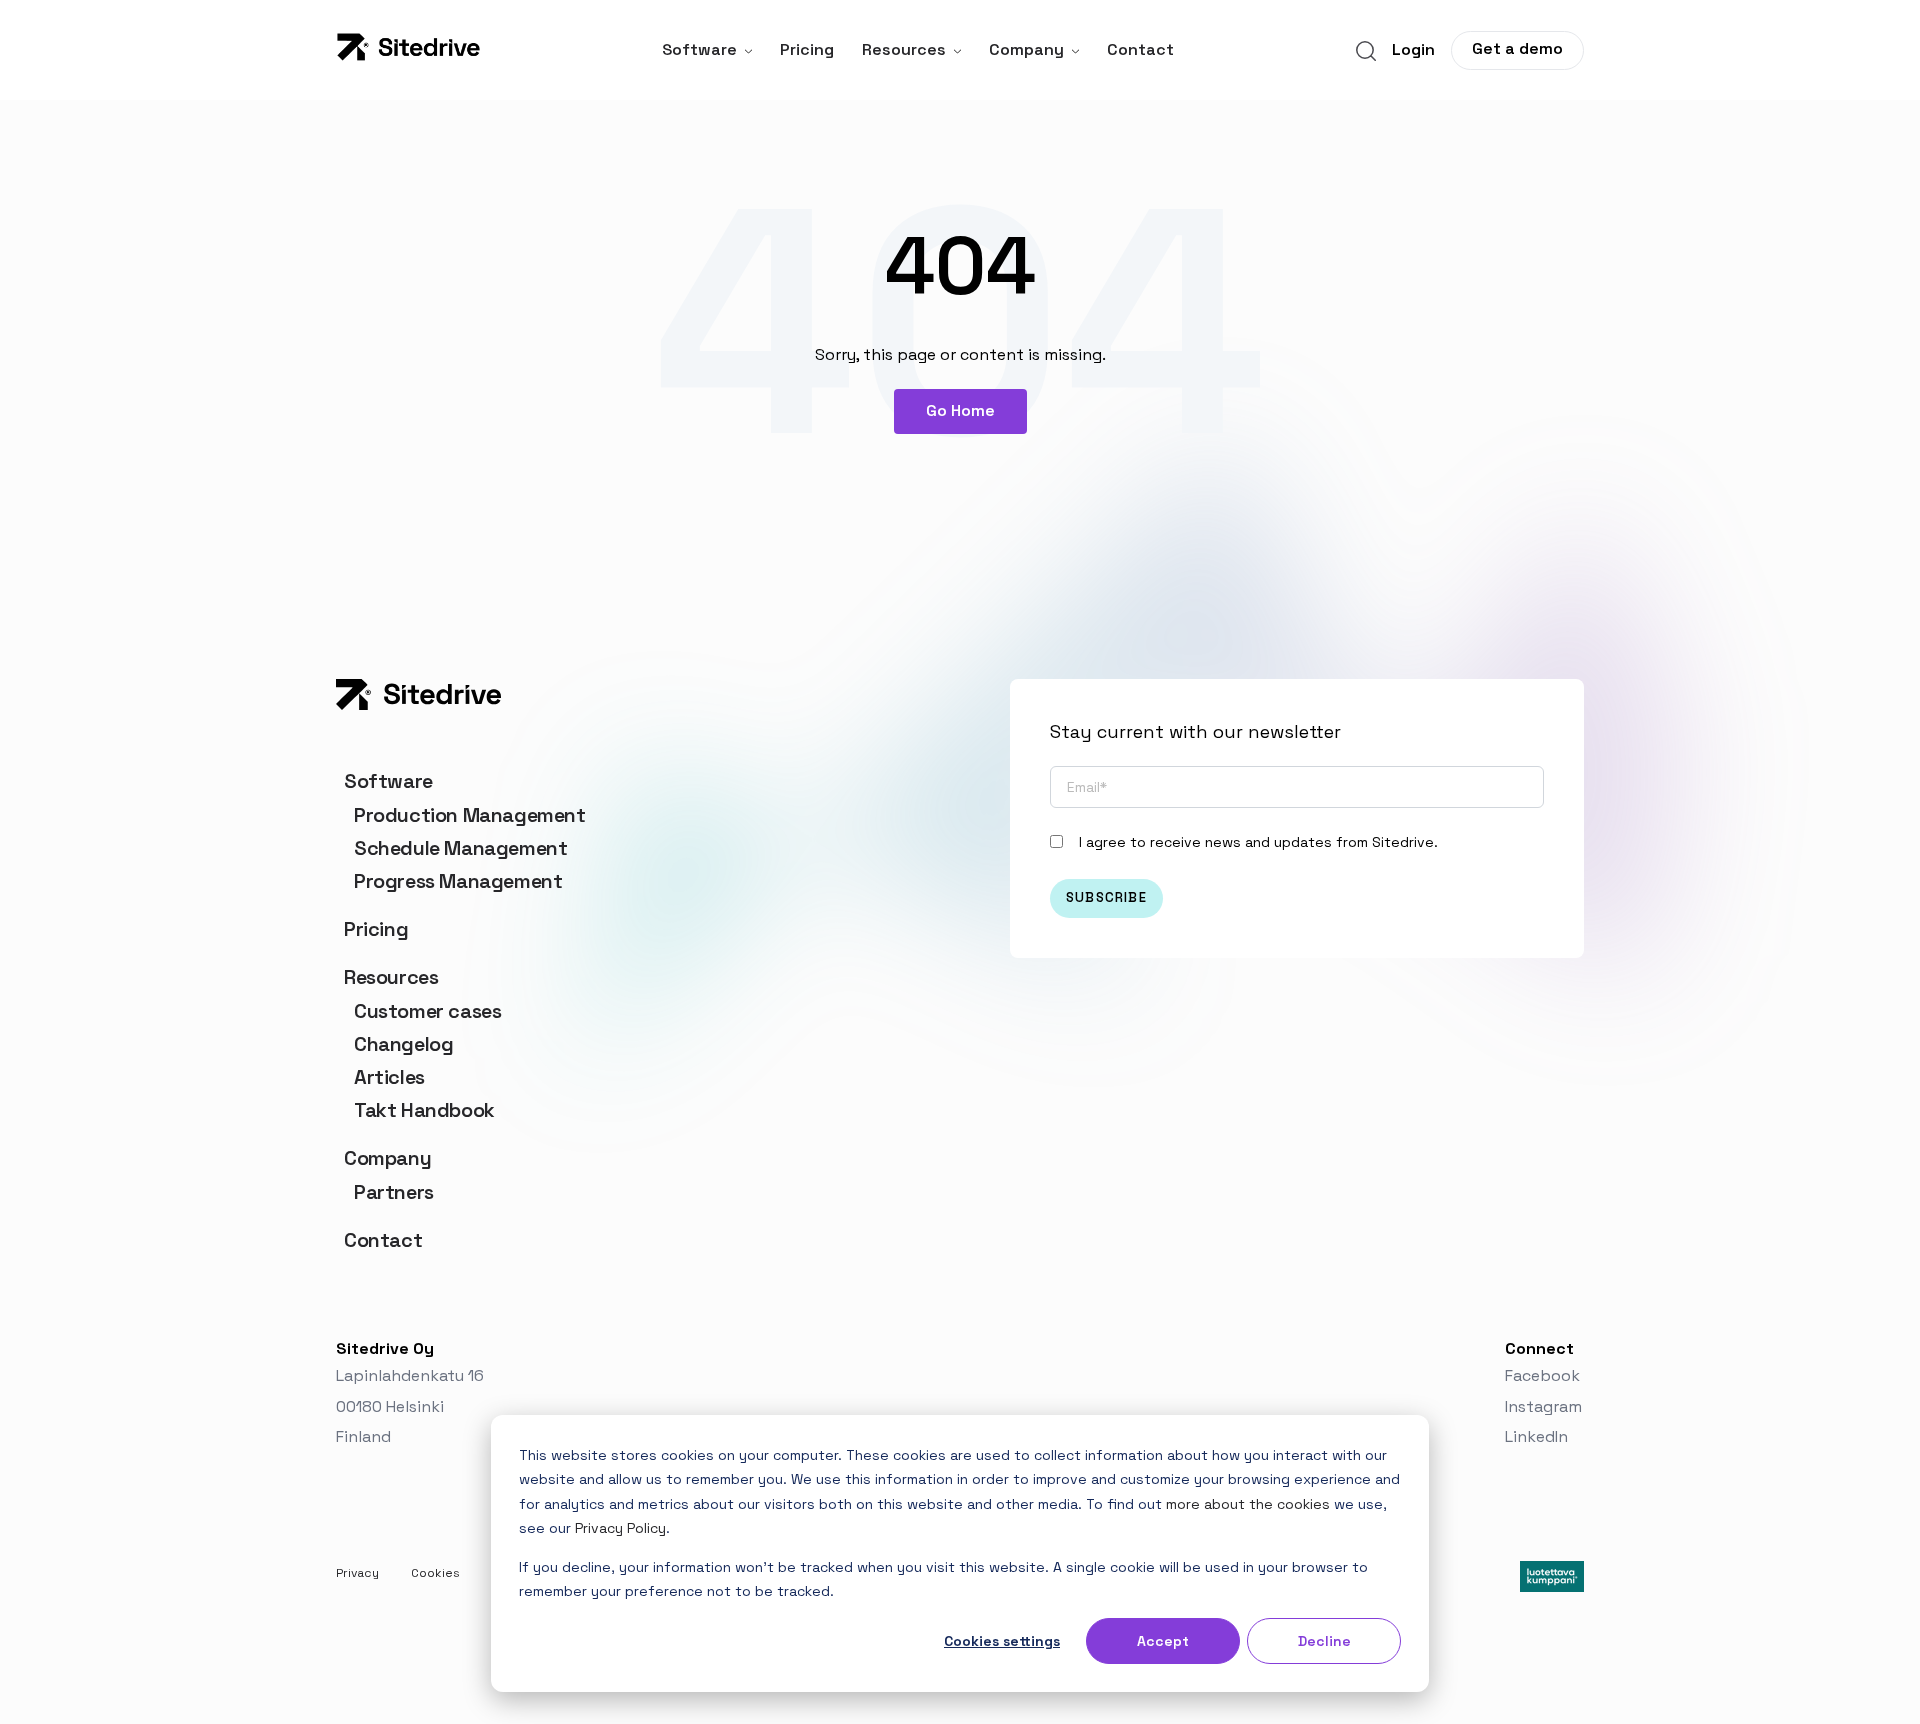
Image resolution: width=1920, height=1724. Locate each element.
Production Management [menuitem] (470, 815)
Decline (1324, 1641)
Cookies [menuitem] (435, 1573)
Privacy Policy (620, 1528)
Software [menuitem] (388, 781)
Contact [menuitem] (383, 1240)
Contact (1140, 49)
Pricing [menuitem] (376, 929)
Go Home (960, 410)
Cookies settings (1002, 1641)
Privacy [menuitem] (357, 1573)
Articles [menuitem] (389, 1077)
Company (1026, 49)
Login (1413, 49)
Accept (1163, 1641)
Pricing (807, 49)
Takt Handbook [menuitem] (424, 1110)
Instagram (1543, 1406)
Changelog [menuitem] (403, 1044)
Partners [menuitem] (394, 1192)
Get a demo (1517, 48)
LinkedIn (1538, 1436)
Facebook (1544, 1375)
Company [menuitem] (387, 1158)
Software (699, 49)
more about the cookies (1248, 1504)
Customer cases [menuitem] (427, 1011)
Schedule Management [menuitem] (460, 848)
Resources (904, 49)
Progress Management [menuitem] (458, 881)
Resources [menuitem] (391, 977)
